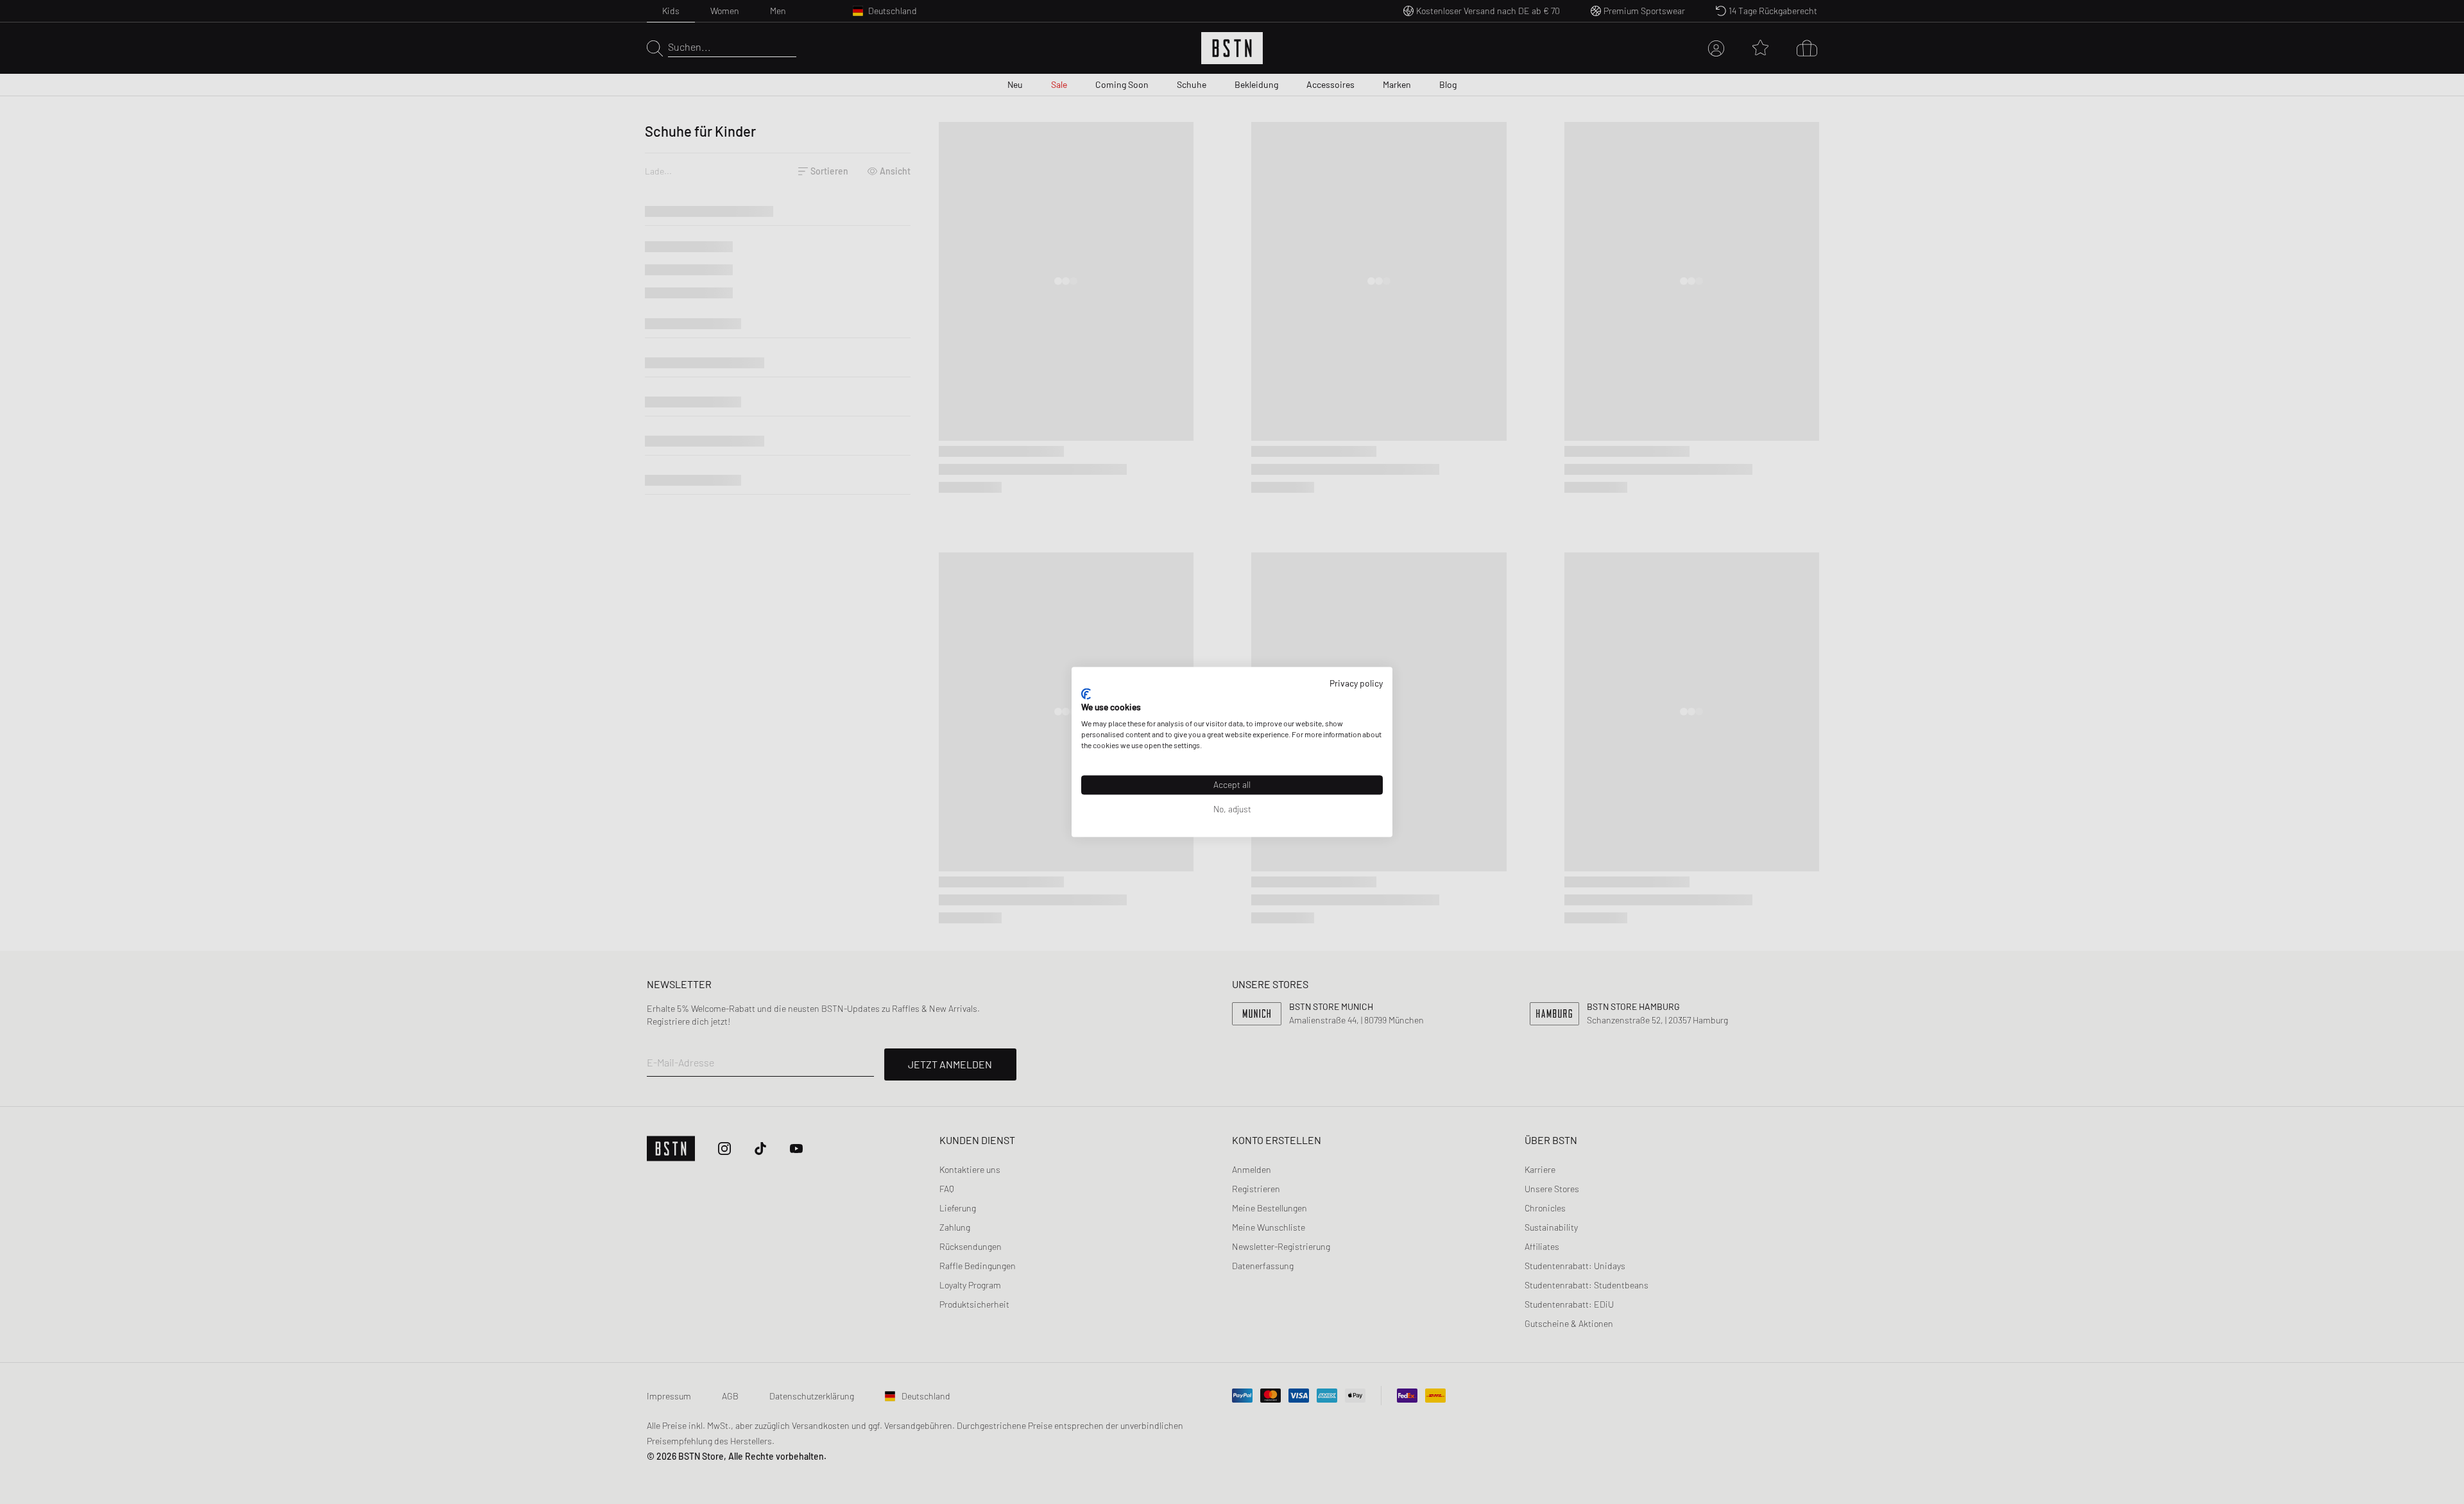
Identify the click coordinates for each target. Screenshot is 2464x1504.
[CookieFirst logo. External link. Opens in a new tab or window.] (1086, 694)
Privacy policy (1356, 683)
